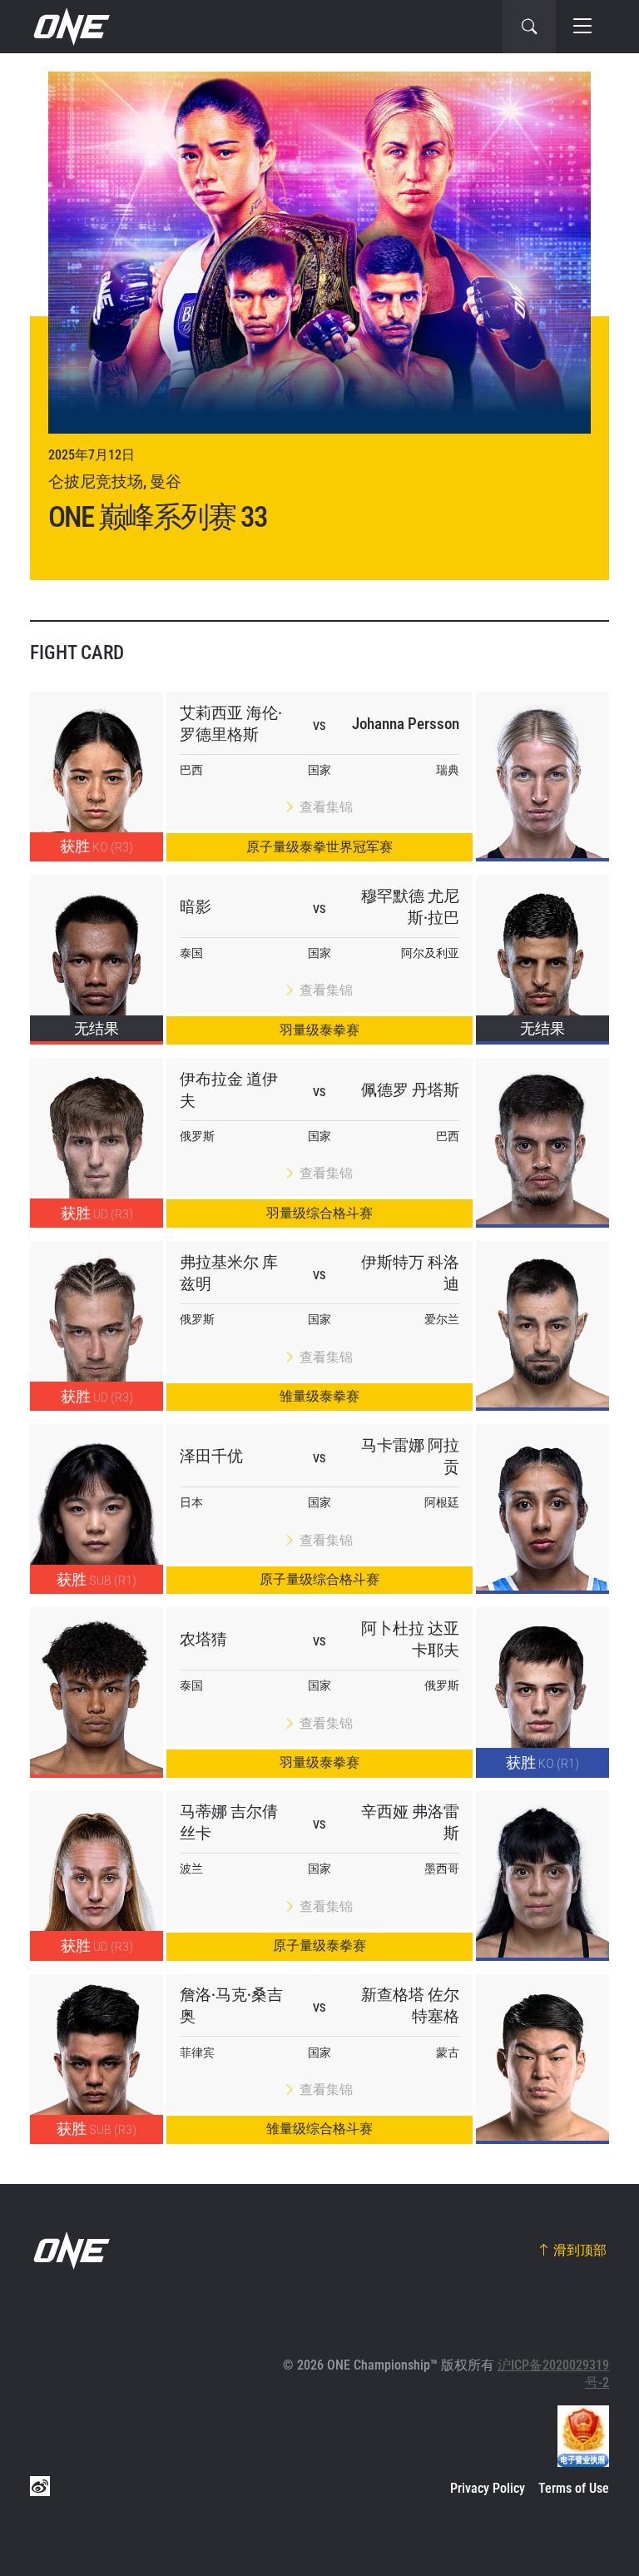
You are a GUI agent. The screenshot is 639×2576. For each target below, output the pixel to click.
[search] (529, 27)
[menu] (582, 27)
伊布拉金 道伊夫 (229, 1090)
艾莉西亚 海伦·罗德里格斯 (231, 724)
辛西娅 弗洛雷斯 (410, 1822)
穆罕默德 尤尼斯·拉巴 (410, 907)
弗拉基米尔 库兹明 (229, 1273)
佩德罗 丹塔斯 (410, 1090)
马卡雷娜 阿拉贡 (410, 1456)
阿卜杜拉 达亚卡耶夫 (410, 1639)
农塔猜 (203, 1639)
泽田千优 (211, 1456)
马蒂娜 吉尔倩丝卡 (229, 1822)
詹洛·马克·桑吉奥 (231, 2005)
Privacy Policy (488, 2488)
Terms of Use (574, 2488)
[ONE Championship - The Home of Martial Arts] (70, 27)
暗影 (196, 907)
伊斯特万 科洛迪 (410, 1273)
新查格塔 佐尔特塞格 (410, 2005)
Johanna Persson (406, 724)
